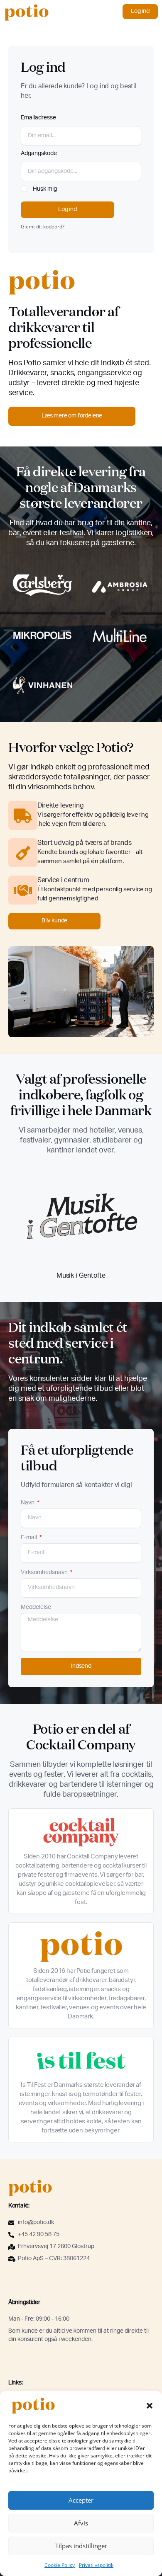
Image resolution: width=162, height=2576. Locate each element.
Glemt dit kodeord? (43, 226)
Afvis (81, 2523)
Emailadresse (38, 118)
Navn (28, 1503)
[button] (150, 2406)
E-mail (29, 1538)
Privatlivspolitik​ (96, 2565)
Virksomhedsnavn (45, 1573)
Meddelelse (36, 1608)
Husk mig (44, 189)
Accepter (81, 2500)
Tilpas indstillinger (81, 2546)
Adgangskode (39, 154)
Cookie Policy (60, 2565)
